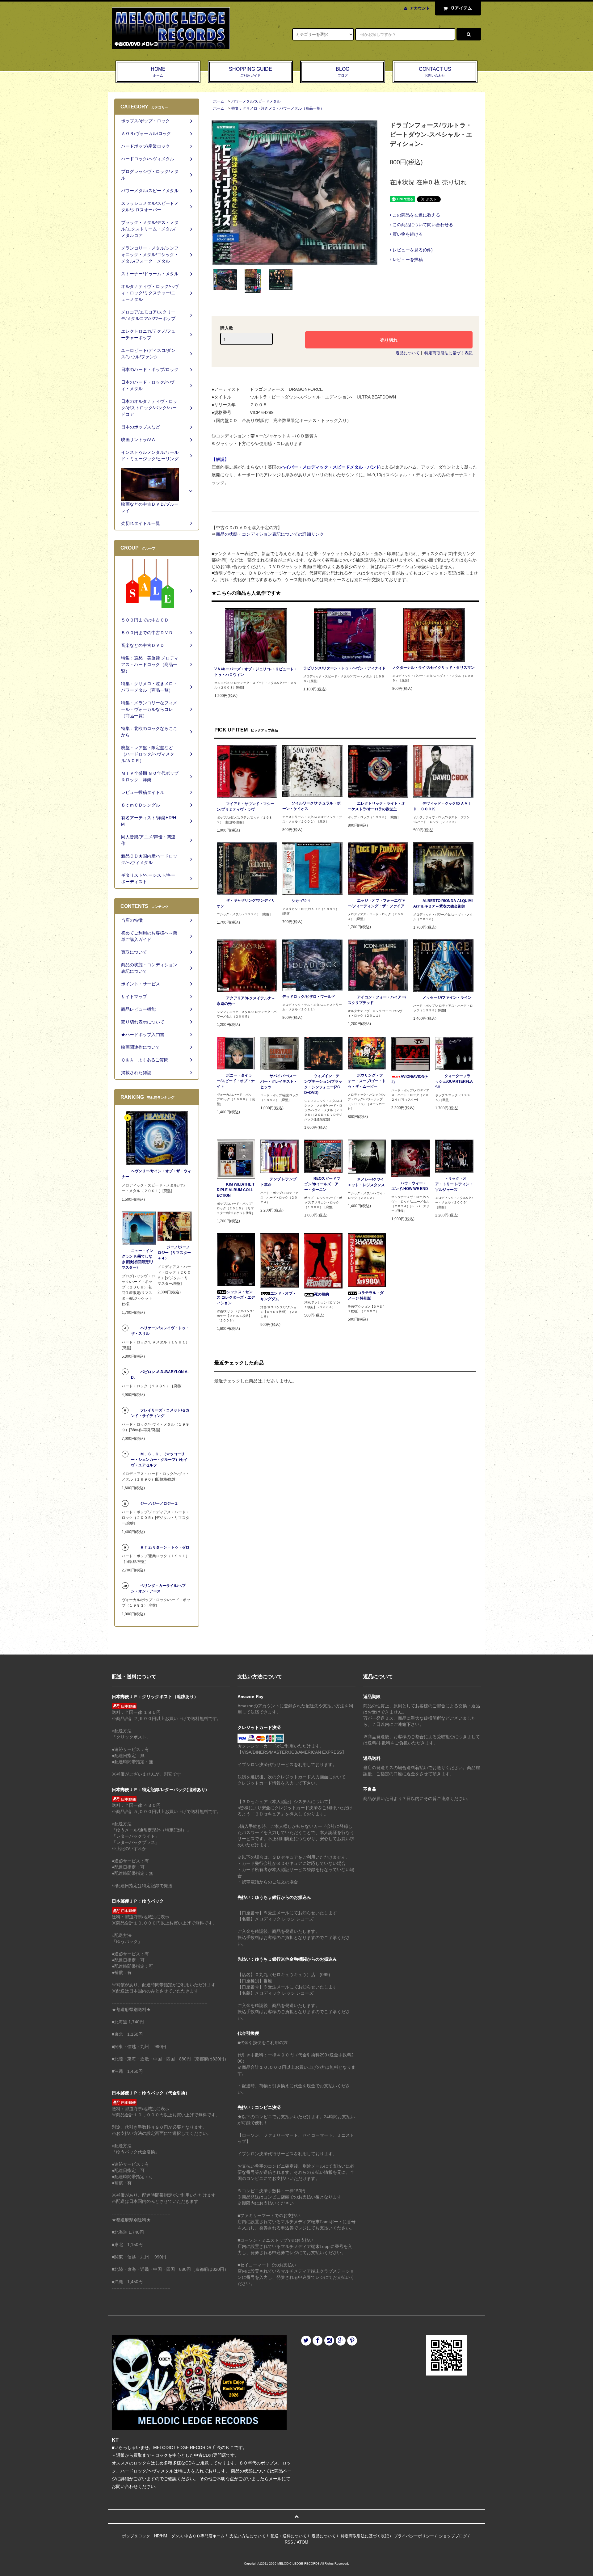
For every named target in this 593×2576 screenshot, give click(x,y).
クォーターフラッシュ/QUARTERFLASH (454, 1081)
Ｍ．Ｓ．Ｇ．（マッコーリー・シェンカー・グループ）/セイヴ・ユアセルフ (159, 1460)
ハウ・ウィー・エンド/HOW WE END (410, 1186)
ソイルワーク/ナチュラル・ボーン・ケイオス (311, 806)
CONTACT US (435, 72)
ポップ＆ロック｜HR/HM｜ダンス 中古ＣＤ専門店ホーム (173, 2536)
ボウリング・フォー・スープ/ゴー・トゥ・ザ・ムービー (367, 1081)
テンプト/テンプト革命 (278, 1182)
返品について (408, 353)
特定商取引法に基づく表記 (448, 353)
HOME (158, 72)
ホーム (219, 101)
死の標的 (322, 1294)
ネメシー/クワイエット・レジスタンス (366, 1182)
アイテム (462, 8)
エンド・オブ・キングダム (278, 1296)
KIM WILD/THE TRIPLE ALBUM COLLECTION (236, 1190)
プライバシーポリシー (414, 2536)
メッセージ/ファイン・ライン (447, 997)
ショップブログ (453, 2536)
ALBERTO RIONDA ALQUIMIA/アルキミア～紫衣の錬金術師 (443, 904)
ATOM (303, 2542)
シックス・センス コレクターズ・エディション (236, 1297)
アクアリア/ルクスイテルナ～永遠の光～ (246, 1001)
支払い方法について (248, 2536)
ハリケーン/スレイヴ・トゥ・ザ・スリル (160, 1331)
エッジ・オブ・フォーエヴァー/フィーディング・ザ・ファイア (376, 903)
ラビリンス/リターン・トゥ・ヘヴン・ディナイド (345, 668)
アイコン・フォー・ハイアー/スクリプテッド (377, 1000)
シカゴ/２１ (301, 901)
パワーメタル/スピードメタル (256, 101)
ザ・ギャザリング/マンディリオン (246, 903)
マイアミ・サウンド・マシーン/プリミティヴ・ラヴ (246, 807)
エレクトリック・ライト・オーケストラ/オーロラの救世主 (376, 806)
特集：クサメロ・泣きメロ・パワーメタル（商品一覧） (278, 108)
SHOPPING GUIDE (250, 72)
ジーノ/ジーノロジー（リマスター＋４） (174, 1253)
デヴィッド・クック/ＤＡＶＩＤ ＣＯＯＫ (442, 806)
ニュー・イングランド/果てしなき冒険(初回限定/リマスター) (138, 1259)
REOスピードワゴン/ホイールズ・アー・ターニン (322, 1184)
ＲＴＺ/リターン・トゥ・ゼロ (165, 1547)
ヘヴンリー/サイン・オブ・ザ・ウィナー (156, 1174)
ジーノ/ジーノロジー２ (159, 1503)
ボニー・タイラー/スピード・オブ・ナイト (236, 1081)
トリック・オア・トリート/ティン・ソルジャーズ (454, 1184)
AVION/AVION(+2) (410, 1079)
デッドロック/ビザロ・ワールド (309, 997)
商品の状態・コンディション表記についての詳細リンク (270, 534)
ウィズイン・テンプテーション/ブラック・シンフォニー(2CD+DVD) (323, 1084)
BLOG (343, 72)
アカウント (420, 8)
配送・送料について (289, 2536)
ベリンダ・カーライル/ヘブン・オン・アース (158, 1588)
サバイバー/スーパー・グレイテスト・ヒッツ (279, 1081)
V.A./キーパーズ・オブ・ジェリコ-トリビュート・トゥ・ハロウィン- (256, 672)
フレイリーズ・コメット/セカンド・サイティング (160, 1413)
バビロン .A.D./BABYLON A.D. (160, 1375)
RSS (289, 2542)
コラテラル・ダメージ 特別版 (366, 1296)
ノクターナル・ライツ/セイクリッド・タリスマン (433, 668)
